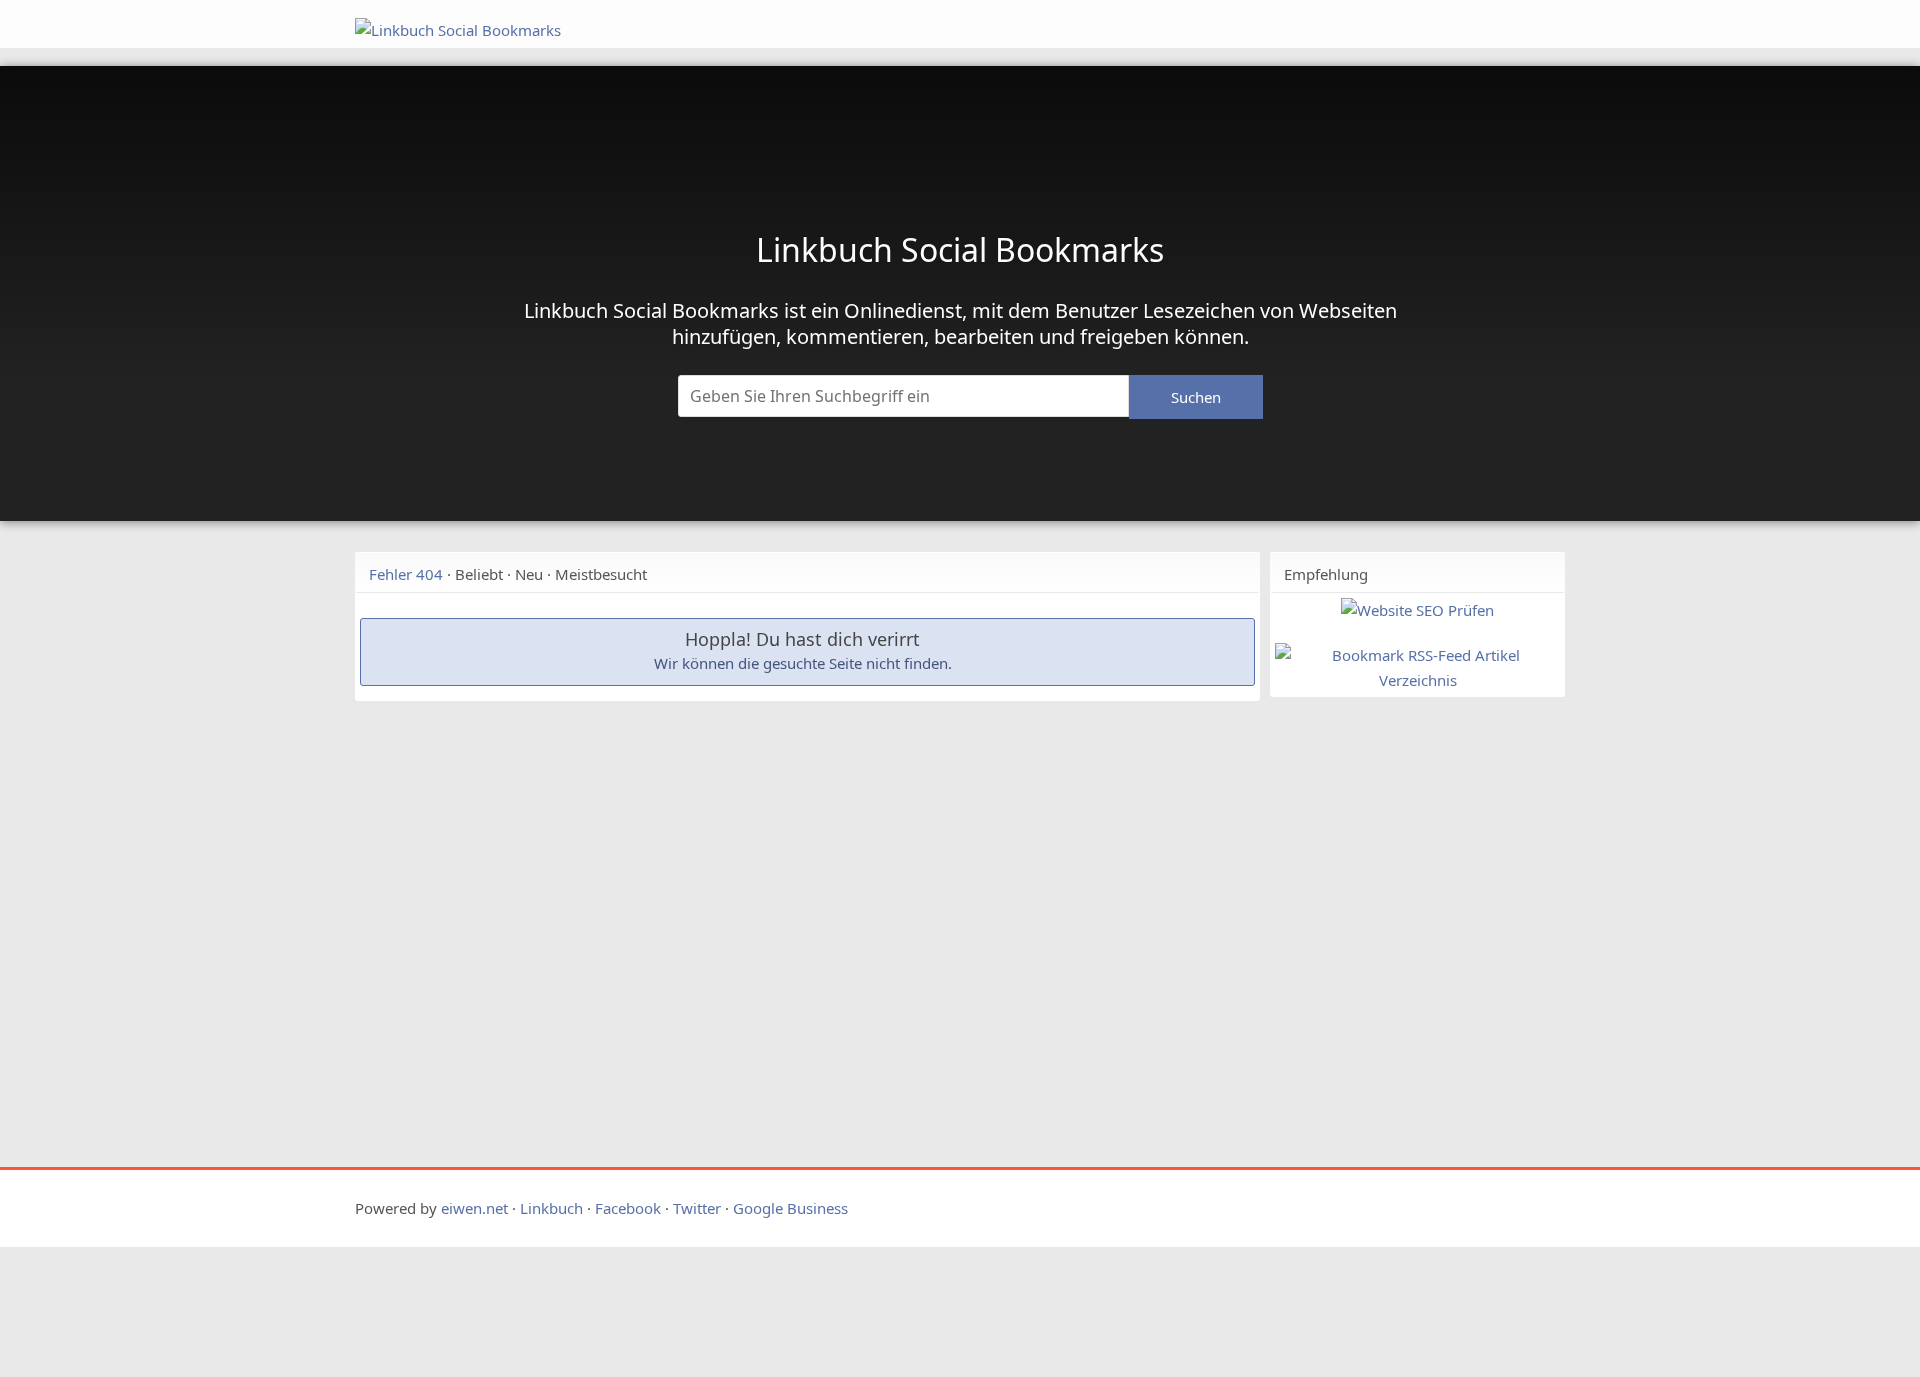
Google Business (790, 1208)
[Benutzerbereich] (1472, 18)
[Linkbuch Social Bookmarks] (838, 30)
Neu (529, 574)
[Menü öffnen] (1387, 18)
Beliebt (479, 574)
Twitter (697, 1208)
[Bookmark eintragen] (1521, 18)
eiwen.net (474, 1208)
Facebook (628, 1208)
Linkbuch (551, 1208)
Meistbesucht (601, 574)
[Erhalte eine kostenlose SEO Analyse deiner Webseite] (1417, 610)
